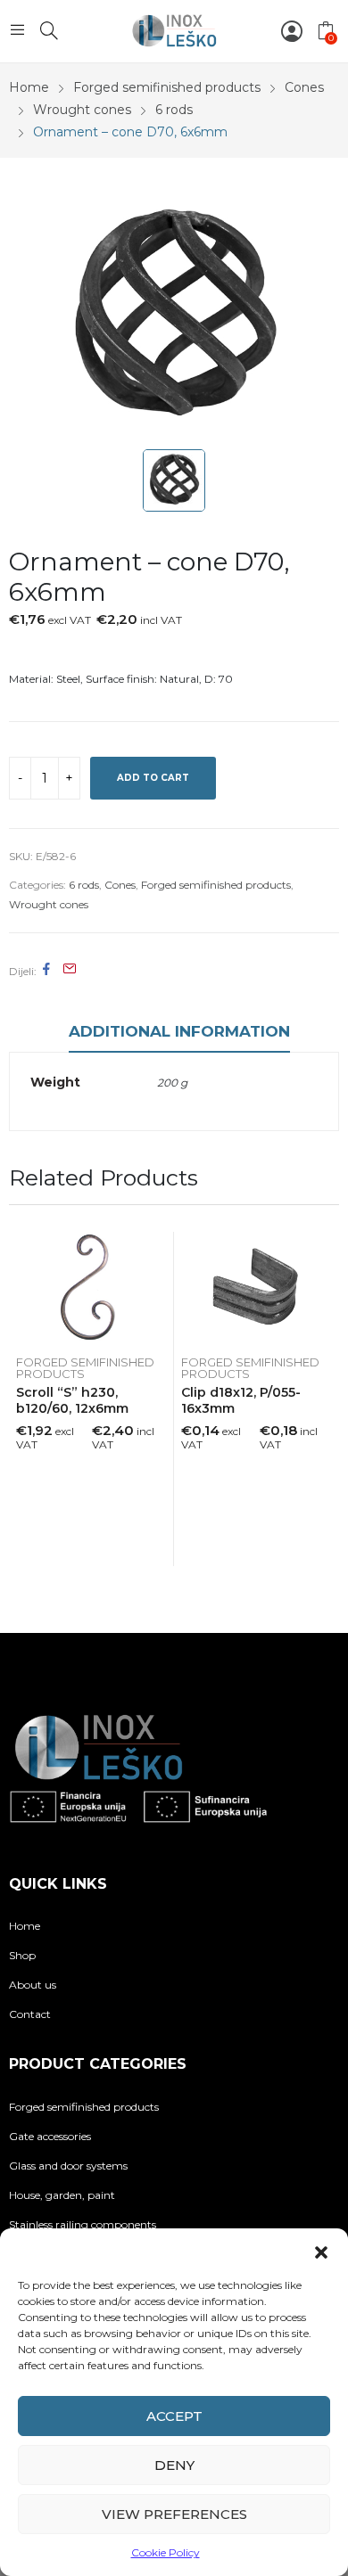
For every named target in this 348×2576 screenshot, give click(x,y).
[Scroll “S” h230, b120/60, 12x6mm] (92, 1289)
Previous (22, 1399)
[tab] (179, 1034)
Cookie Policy (166, 2552)
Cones (120, 885)
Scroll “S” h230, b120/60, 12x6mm (72, 1400)
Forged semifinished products (216, 885)
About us (33, 1985)
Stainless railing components (83, 2224)
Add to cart (153, 778)
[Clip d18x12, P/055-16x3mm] (257, 1289)
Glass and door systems (68, 2166)
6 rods (84, 885)
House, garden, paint (62, 2195)
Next (326, 1399)
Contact (30, 2014)
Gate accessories (50, 2136)
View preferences (174, 2514)
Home (25, 1926)
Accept (174, 2416)
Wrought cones (49, 904)
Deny (174, 2465)
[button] (321, 2251)
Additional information (179, 1031)
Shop (22, 1955)
